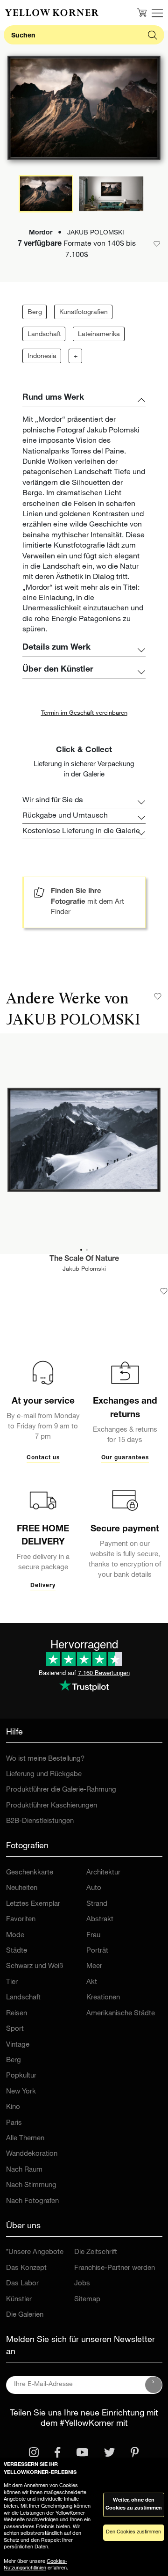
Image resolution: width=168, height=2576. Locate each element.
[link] (52, 13)
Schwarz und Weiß (35, 1966)
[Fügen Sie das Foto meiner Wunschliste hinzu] (164, 1291)
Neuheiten (22, 1888)
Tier (12, 1982)
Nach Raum (24, 2170)
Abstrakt (100, 1920)
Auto (94, 1888)
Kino (13, 2107)
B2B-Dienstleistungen (40, 1821)
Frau (93, 1936)
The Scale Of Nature (84, 1259)
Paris (14, 2123)
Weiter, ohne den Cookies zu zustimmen (134, 2504)
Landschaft (44, 335)
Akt (92, 1982)
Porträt (97, 1951)
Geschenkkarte (30, 1873)
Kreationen (103, 1998)
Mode (15, 1936)
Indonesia (42, 357)
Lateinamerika (99, 335)
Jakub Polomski (84, 1270)
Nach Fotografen (32, 2201)
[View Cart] (142, 13)
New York (21, 2092)
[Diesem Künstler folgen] (158, 996)
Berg (35, 313)
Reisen (17, 2014)
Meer (94, 1966)
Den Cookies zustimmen (133, 2532)
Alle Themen (25, 2139)
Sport (15, 2029)
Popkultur (21, 2076)
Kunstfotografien (84, 313)
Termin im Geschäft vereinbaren (84, 714)
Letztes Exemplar (33, 1904)
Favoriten (21, 1920)
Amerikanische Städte (121, 2014)
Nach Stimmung (31, 2185)
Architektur (103, 1873)
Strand (97, 1904)
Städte (17, 1951)
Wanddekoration (32, 2154)
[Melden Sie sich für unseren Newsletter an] (154, 2385)
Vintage (18, 2045)
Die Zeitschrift (96, 2252)
